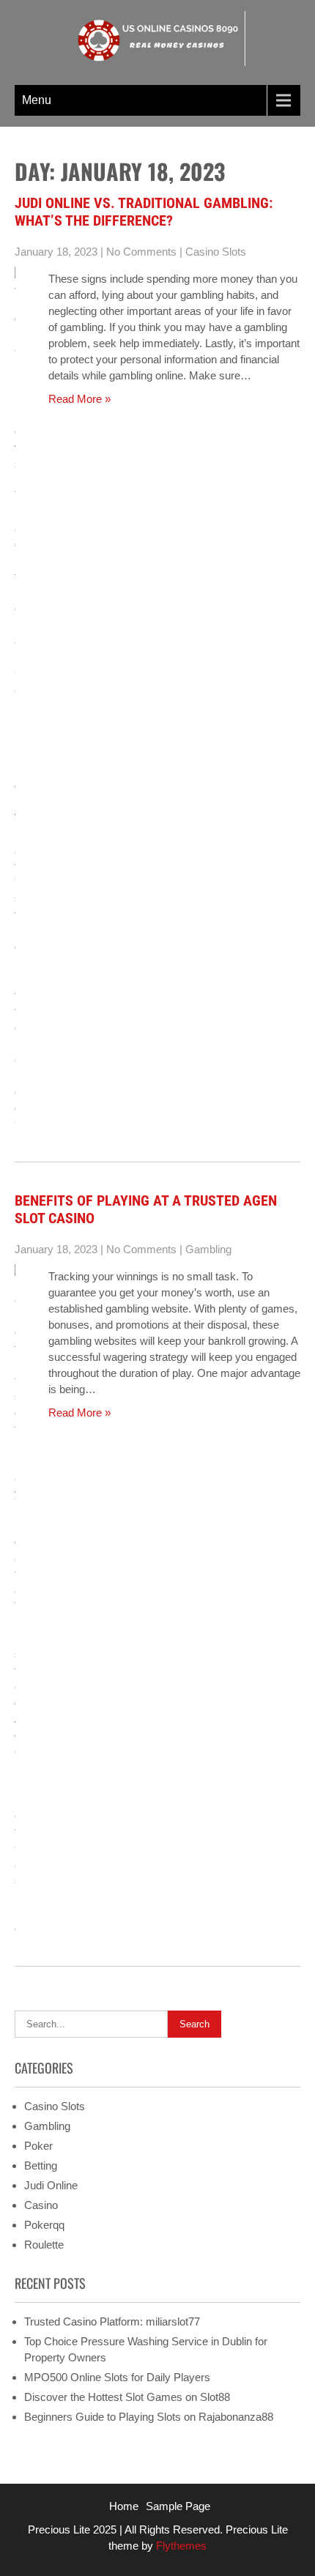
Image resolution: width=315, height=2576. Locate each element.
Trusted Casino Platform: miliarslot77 (112, 2321)
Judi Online (51, 2185)
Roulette (44, 2245)
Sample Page (178, 2506)
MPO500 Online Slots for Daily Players (117, 2377)
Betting (41, 2165)
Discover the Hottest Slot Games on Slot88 (127, 2397)
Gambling (208, 1249)
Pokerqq (44, 2225)
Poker (38, 2146)
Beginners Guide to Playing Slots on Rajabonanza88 (149, 2417)
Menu (37, 100)
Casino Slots (216, 252)
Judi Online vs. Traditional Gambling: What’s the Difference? (144, 212)
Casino (41, 2205)
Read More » (79, 399)
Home (124, 2506)
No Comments (141, 252)
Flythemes (180, 2546)
